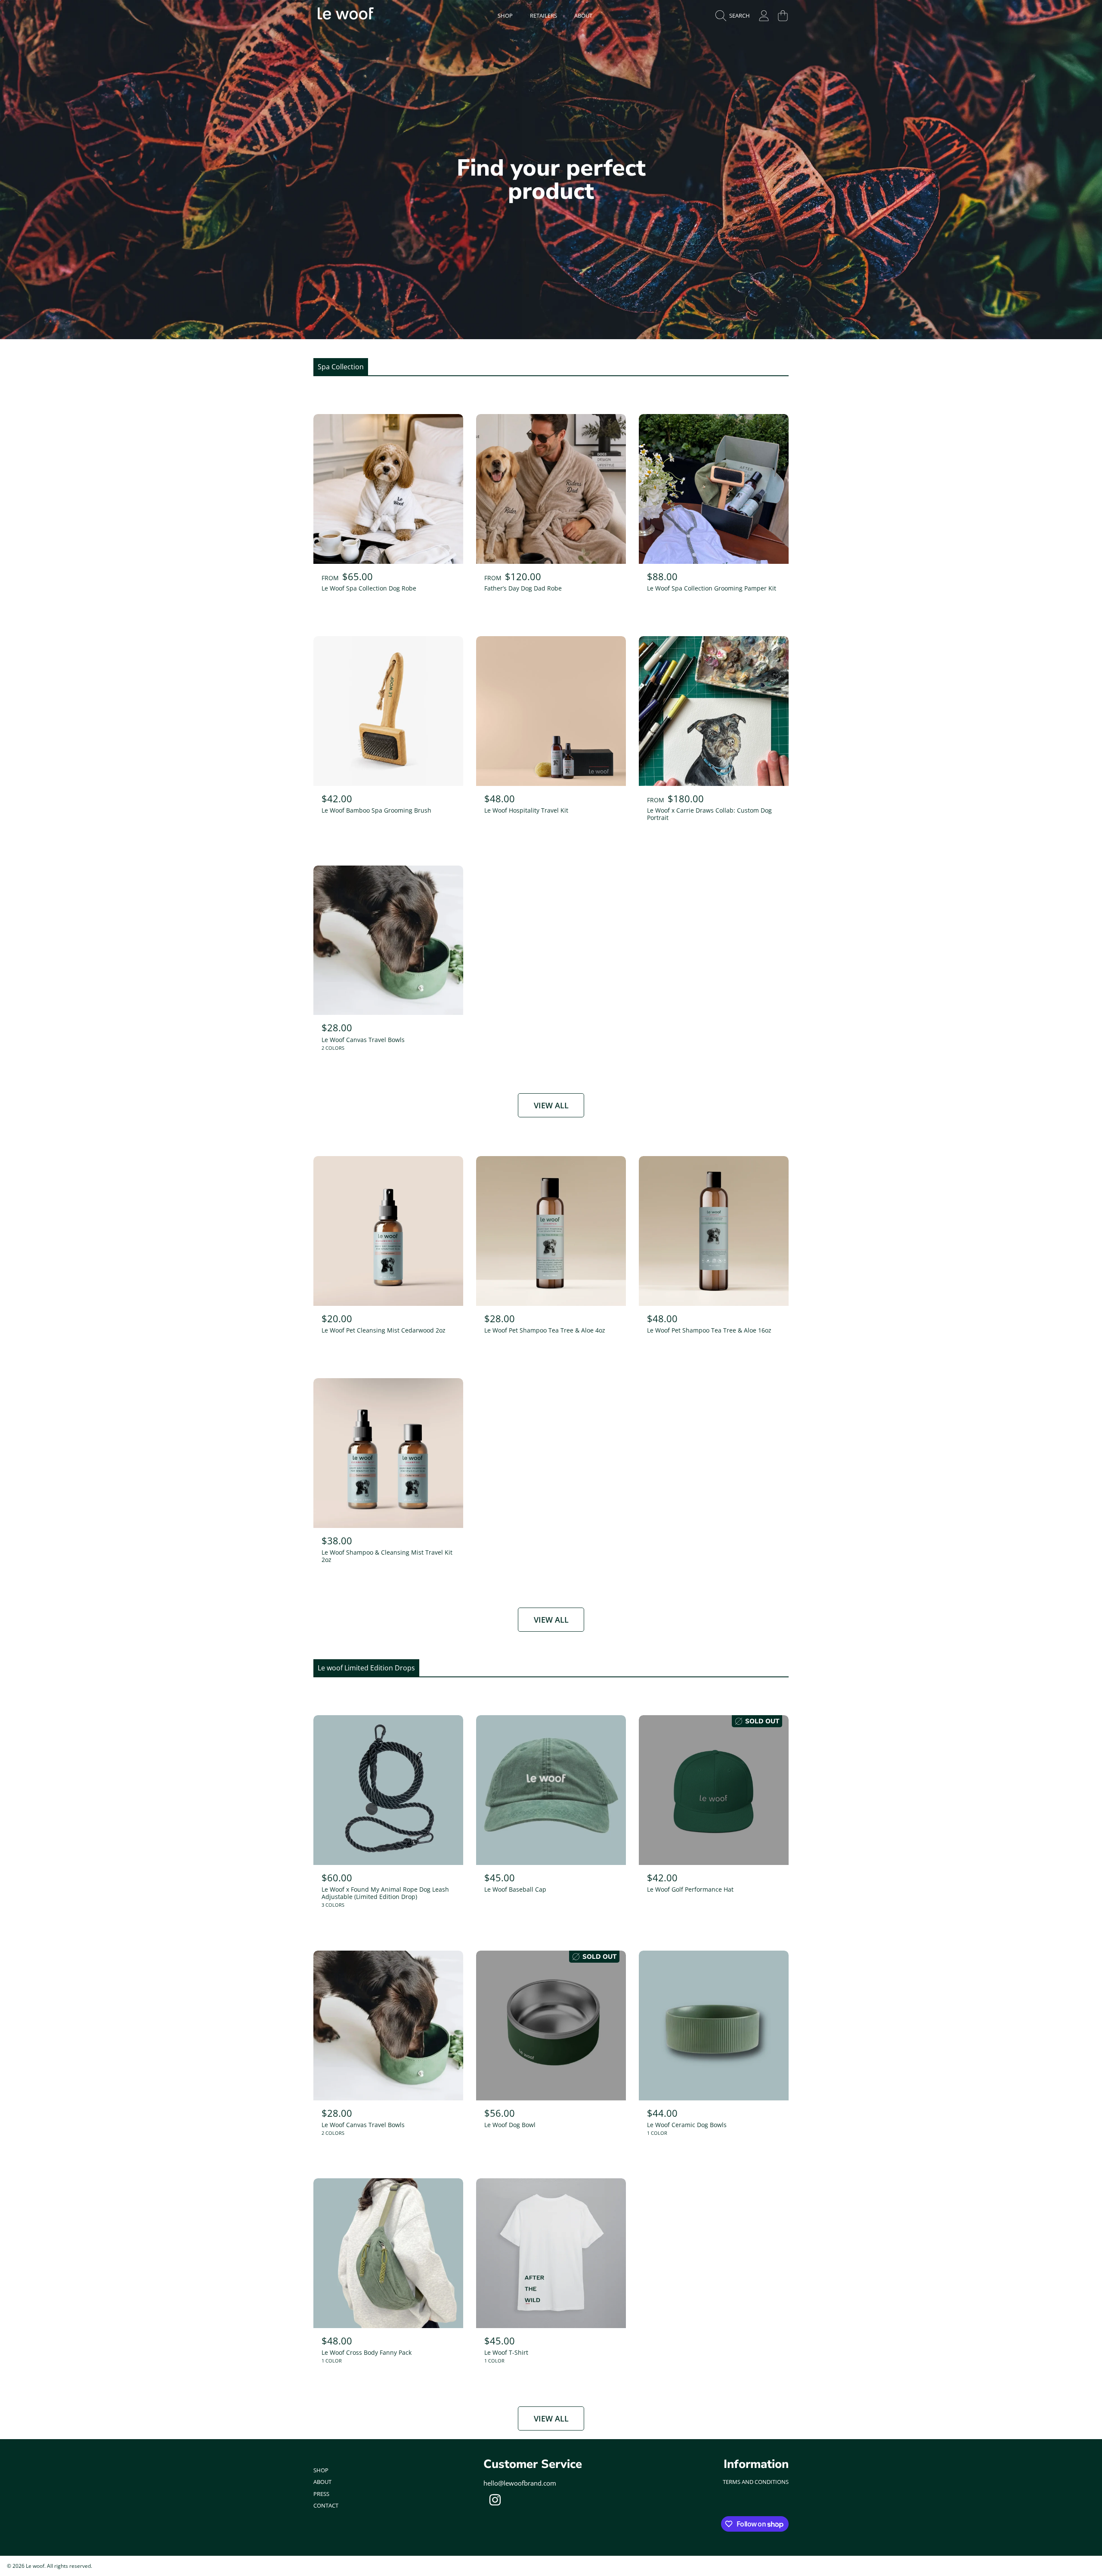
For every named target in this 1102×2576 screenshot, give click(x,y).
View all (551, 1105)
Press (321, 2494)
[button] (735, 15)
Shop (321, 2470)
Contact (326, 2505)
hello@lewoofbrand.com (520, 2483)
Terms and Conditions (756, 2482)
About (322, 2482)
